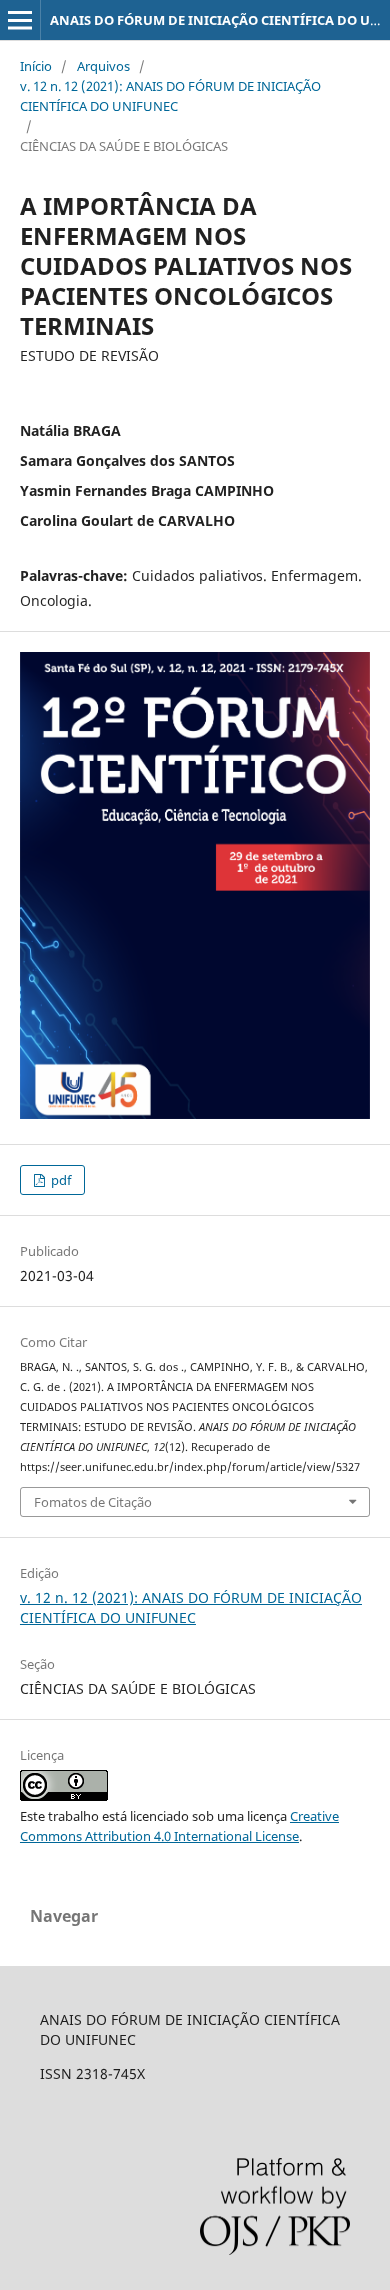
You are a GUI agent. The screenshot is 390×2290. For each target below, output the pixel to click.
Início (36, 66)
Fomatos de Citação (93, 1502)
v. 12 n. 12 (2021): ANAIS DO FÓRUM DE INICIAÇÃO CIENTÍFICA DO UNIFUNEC (170, 96)
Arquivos (103, 66)
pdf (59, 1180)
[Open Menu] (20, 20)
